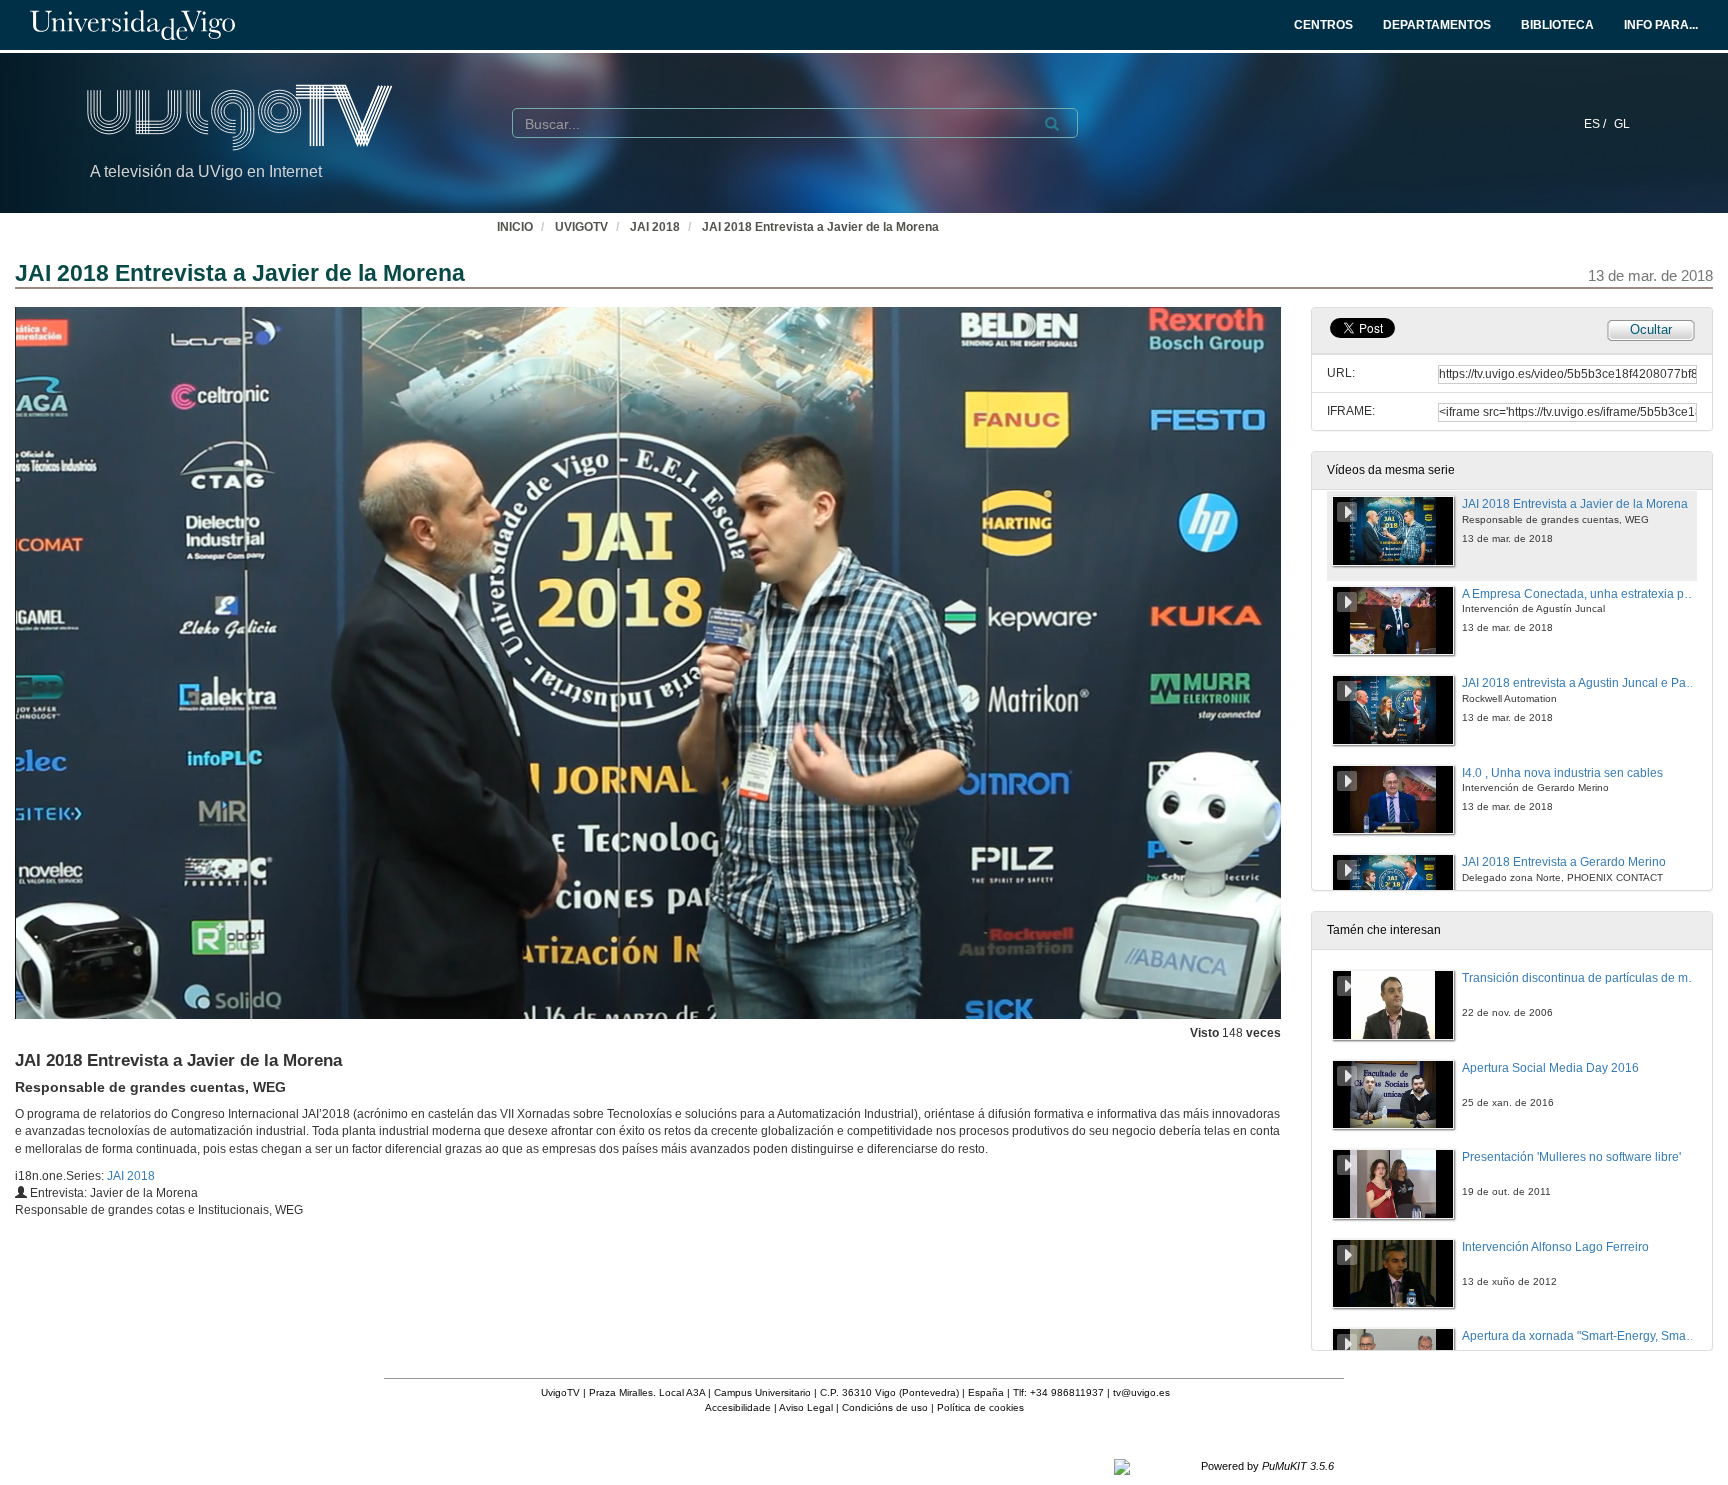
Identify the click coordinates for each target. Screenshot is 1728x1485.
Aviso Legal (806, 1407)
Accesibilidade (738, 1407)
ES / (1596, 124)
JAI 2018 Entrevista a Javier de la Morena (820, 227)
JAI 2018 (655, 227)
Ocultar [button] (1651, 329)
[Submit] (1052, 124)
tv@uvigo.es (1141, 1392)
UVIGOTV (581, 227)
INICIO (515, 227)
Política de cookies (980, 1407)
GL (1622, 124)
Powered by (1267, 1466)
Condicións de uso (885, 1407)
